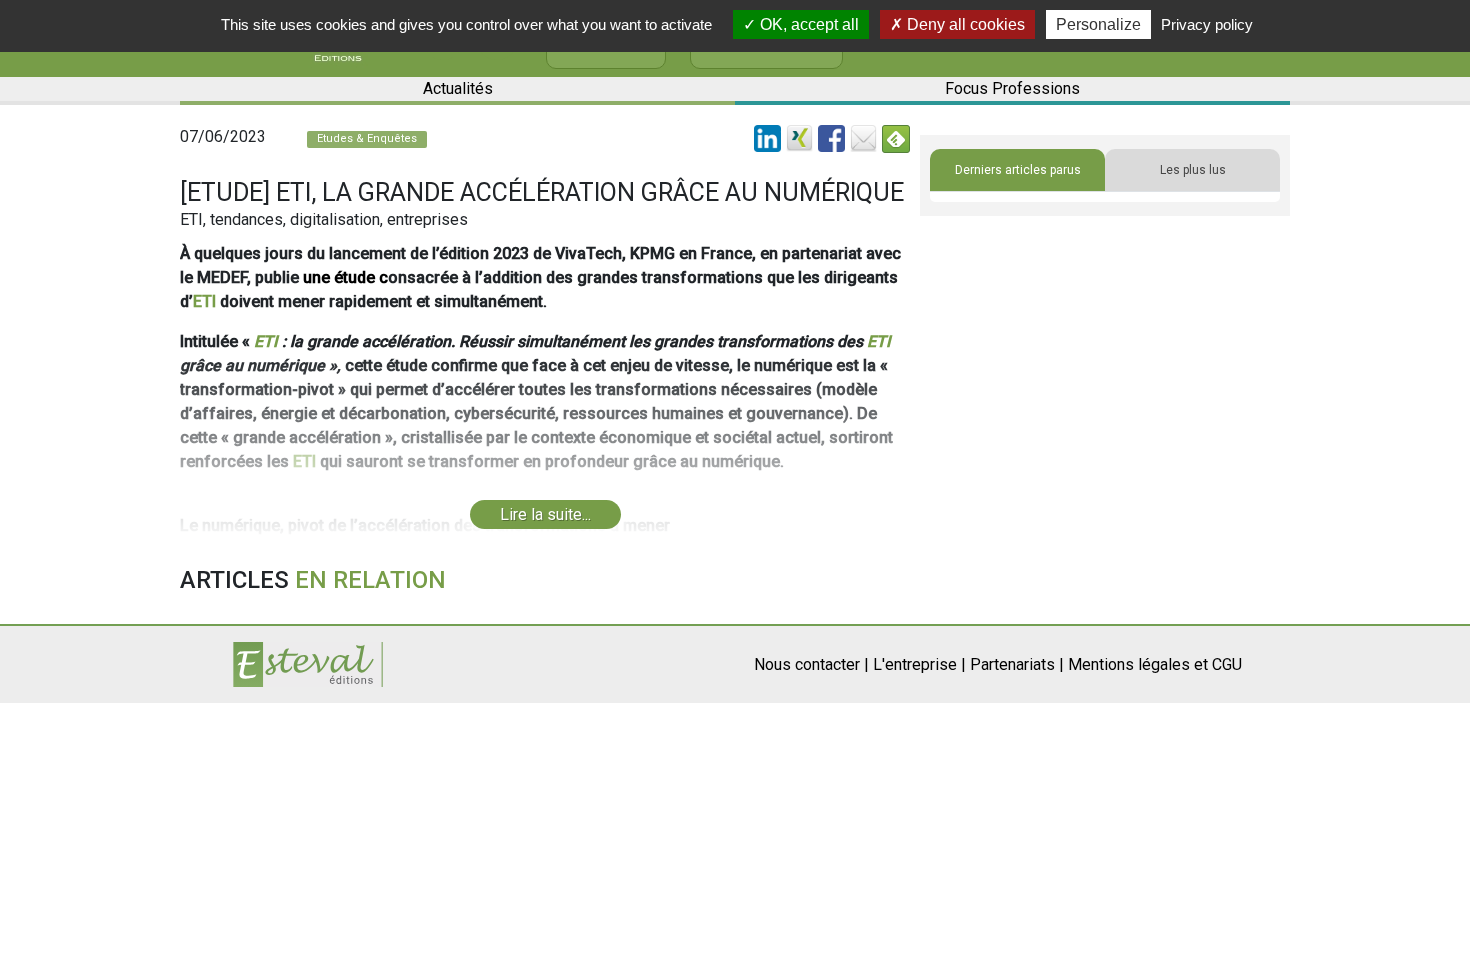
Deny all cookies (964, 24)
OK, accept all (807, 24)
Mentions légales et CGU (1155, 664)
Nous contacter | (811, 664)
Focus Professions (1012, 88)
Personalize (1098, 24)
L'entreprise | (919, 664)
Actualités (458, 88)
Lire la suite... (545, 514)
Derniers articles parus (1018, 170)
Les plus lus (1193, 170)
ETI (204, 301)
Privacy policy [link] (1207, 24)
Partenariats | (1017, 664)
